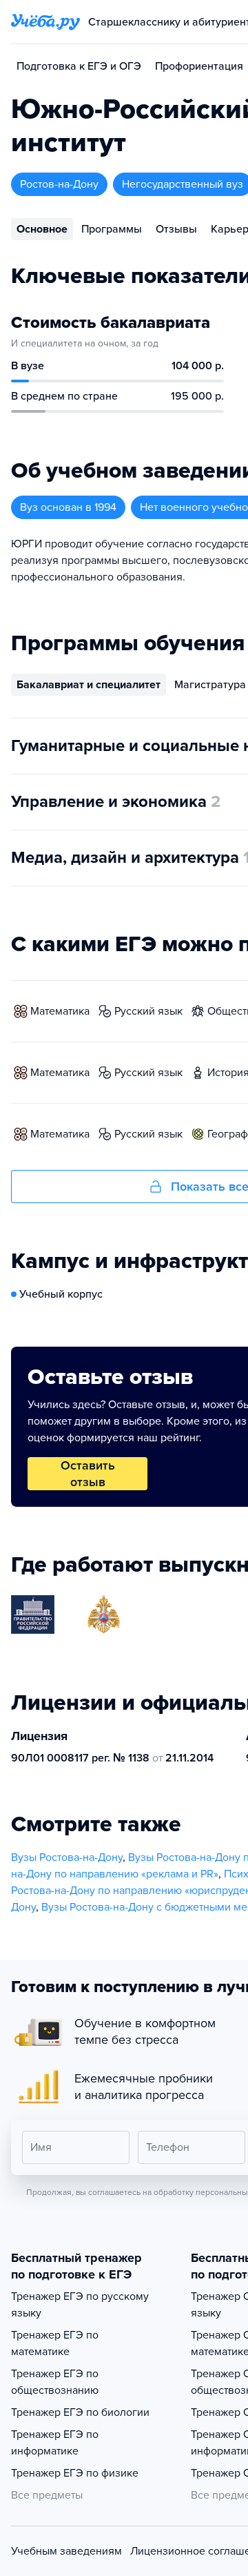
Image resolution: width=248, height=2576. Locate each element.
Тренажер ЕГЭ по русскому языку (80, 2305)
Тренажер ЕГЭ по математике (55, 2343)
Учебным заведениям (66, 2551)
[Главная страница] (45, 22)
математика (60, 1011)
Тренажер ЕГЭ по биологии (80, 2412)
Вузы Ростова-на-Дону (67, 1857)
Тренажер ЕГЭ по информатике (55, 2443)
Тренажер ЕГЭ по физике (75, 2473)
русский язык (148, 1011)
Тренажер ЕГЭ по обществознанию (55, 2382)
